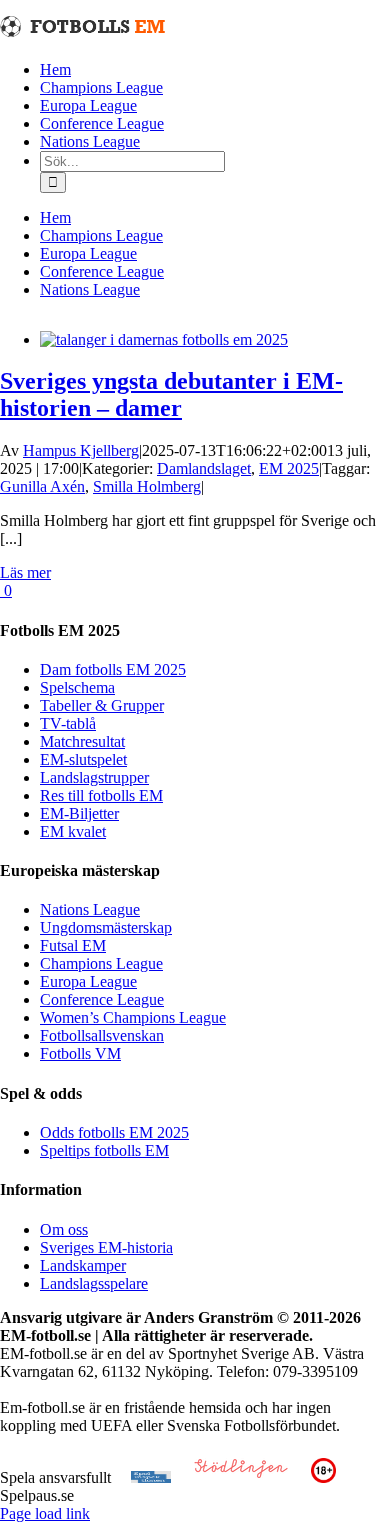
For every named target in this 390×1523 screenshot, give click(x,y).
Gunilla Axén (42, 486)
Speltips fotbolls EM (104, 1150)
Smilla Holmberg (147, 486)
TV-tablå (68, 723)
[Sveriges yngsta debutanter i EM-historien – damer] (164, 339)
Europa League (88, 981)
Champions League (101, 963)
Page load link (45, 1513)
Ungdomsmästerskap (106, 927)
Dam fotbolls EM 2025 (113, 669)
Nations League (90, 909)
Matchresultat (82, 741)
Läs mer (25, 572)
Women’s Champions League (133, 1017)
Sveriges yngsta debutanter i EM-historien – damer (171, 394)
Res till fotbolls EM (101, 795)
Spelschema (77, 687)
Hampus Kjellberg (81, 450)
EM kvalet (73, 831)
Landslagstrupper (94, 777)
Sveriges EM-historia (106, 1247)
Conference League (102, 999)
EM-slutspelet (83, 759)
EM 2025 (289, 468)
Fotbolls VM (80, 1053)
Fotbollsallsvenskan (102, 1035)
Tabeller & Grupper (102, 705)
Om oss (64, 1229)
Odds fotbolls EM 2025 (114, 1132)
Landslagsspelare (94, 1283)
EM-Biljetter (79, 813)
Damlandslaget (204, 468)
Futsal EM (73, 945)
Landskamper (83, 1265)
